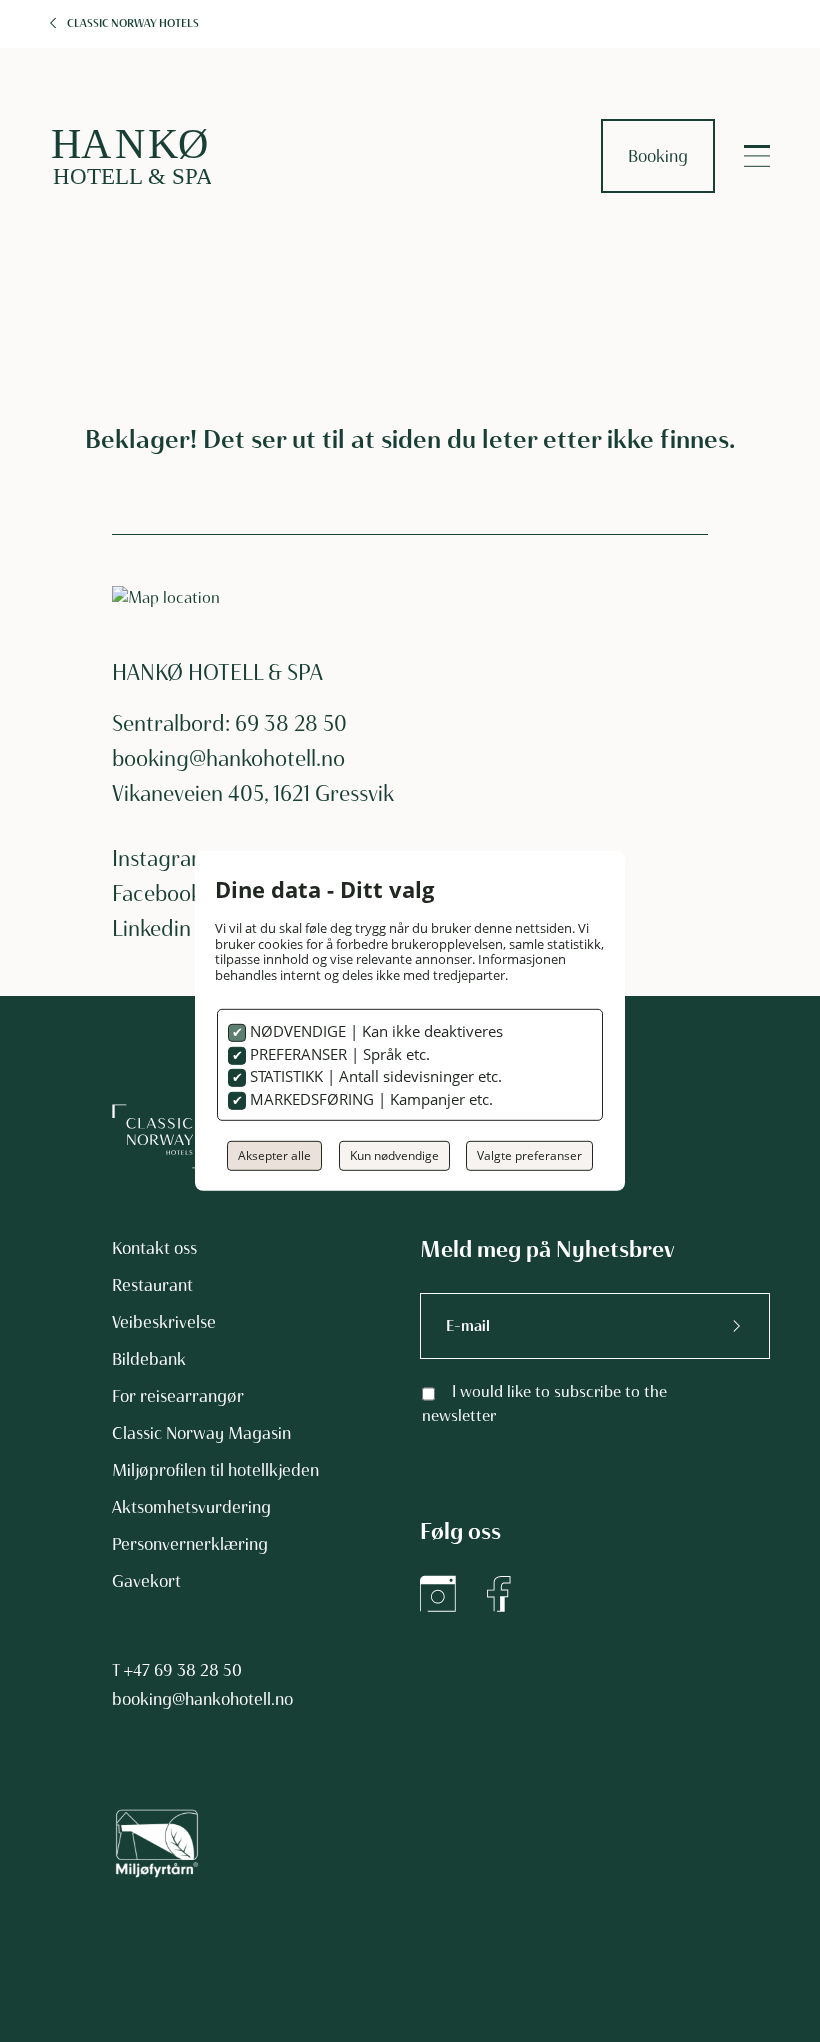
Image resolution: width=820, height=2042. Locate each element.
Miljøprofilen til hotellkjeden (215, 1470)
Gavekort (146, 1581)
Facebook (157, 893)
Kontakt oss (154, 1248)
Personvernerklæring (190, 1544)
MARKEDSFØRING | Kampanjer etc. (369, 1099)
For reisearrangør (178, 1396)
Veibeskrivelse (164, 1322)
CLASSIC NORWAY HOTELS (133, 23)
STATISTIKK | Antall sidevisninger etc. (374, 1076)
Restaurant (152, 1285)
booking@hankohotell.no (228, 758)
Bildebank (149, 1359)
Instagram (160, 858)
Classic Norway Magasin (201, 1433)
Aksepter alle (274, 1155)
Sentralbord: (173, 723)
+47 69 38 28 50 (183, 1670)
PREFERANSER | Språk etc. (338, 1054)
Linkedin (151, 928)
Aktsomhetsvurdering (191, 1507)
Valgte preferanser (529, 1155)
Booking (658, 156)
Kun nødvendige (394, 1155)
